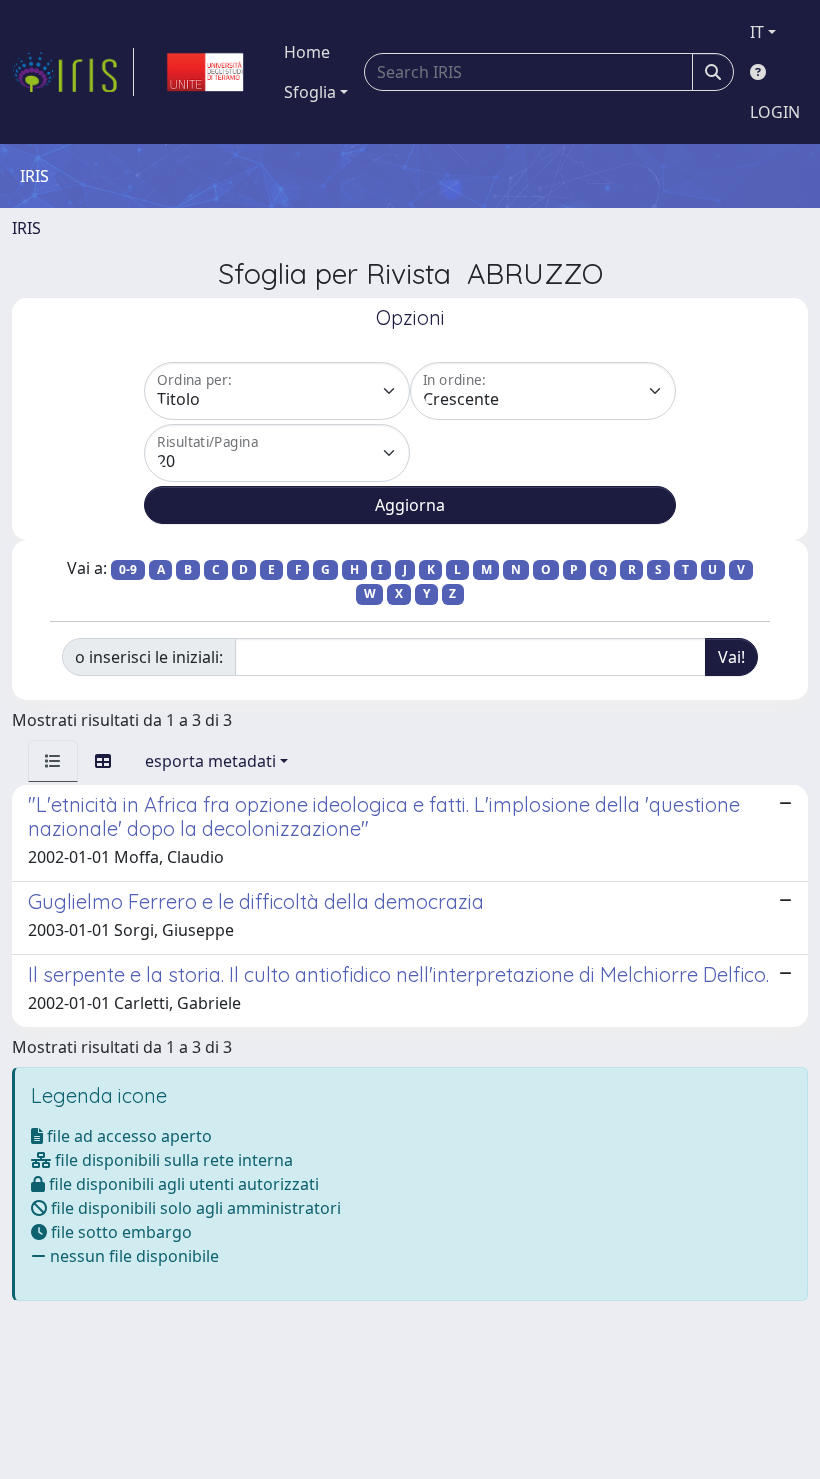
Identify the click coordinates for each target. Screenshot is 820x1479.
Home (307, 52)
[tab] (53, 761)
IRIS (26, 228)
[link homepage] (73, 72)
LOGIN (775, 112)
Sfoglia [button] (310, 92)
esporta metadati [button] (210, 761)
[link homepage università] (205, 72)
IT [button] (757, 32)
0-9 (128, 569)
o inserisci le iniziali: (149, 657)
